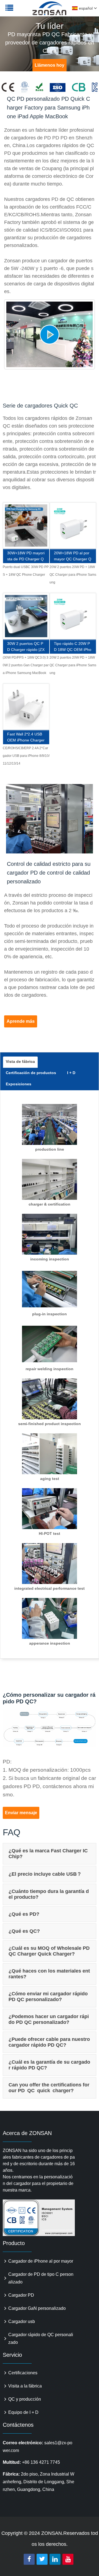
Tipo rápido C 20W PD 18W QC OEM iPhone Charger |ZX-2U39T (73, 647)
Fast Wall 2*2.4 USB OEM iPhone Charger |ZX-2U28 (26, 738)
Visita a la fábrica (25, 2386)
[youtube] (68, 2559)
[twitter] (42, 2559)
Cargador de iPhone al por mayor (41, 2261)
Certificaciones (23, 2373)
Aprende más (21, 1021)
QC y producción (25, 2399)
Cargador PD (21, 2295)
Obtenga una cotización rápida (26, 530)
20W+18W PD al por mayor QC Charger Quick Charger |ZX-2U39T (73, 557)
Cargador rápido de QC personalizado (41, 2338)
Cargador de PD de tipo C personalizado (41, 2278)
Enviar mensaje (21, 1813)
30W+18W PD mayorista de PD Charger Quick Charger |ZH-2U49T (26, 557)
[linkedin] (55, 2559)
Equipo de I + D (23, 2412)
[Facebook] (29, 2559)
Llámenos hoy (50, 65)
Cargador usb (22, 2321)
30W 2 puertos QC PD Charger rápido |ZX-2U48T (26, 647)
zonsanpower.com (39, 11)
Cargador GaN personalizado (37, 2308)
